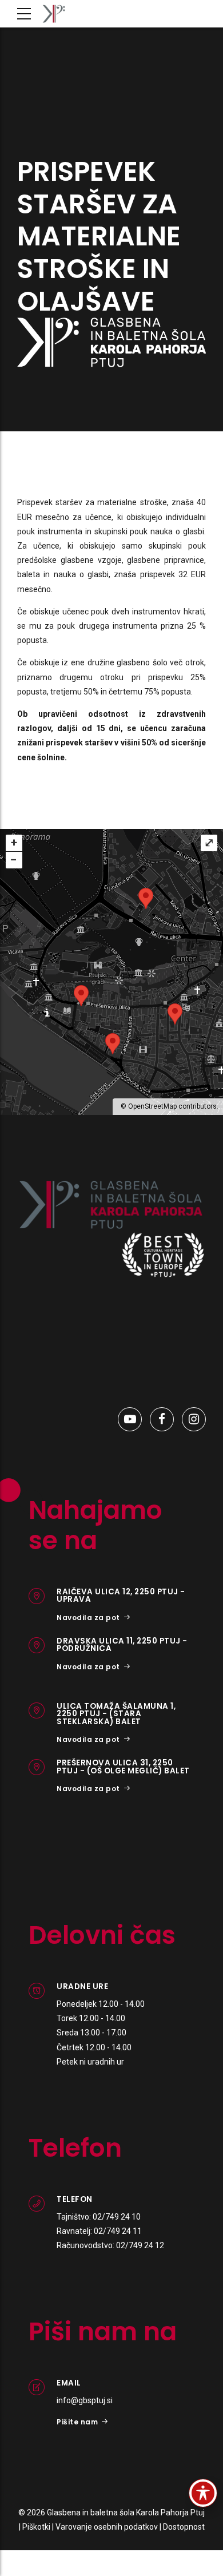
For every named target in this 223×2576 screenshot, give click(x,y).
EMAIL (69, 2383)
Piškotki (36, 2527)
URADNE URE (82, 1986)
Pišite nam (77, 2422)
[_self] (37, 1596)
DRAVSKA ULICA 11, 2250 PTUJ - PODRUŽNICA (122, 1645)
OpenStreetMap (152, 1106)
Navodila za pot (88, 1618)
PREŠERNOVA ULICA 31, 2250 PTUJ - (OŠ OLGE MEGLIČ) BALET (123, 1767)
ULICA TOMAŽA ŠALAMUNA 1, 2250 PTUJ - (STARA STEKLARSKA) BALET (116, 1714)
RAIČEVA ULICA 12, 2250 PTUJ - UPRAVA (121, 1596)
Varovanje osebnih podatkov (107, 2527)
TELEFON (75, 2199)
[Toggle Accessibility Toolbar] (203, 2493)
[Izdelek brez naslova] (111, 1205)
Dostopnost (184, 2527)
